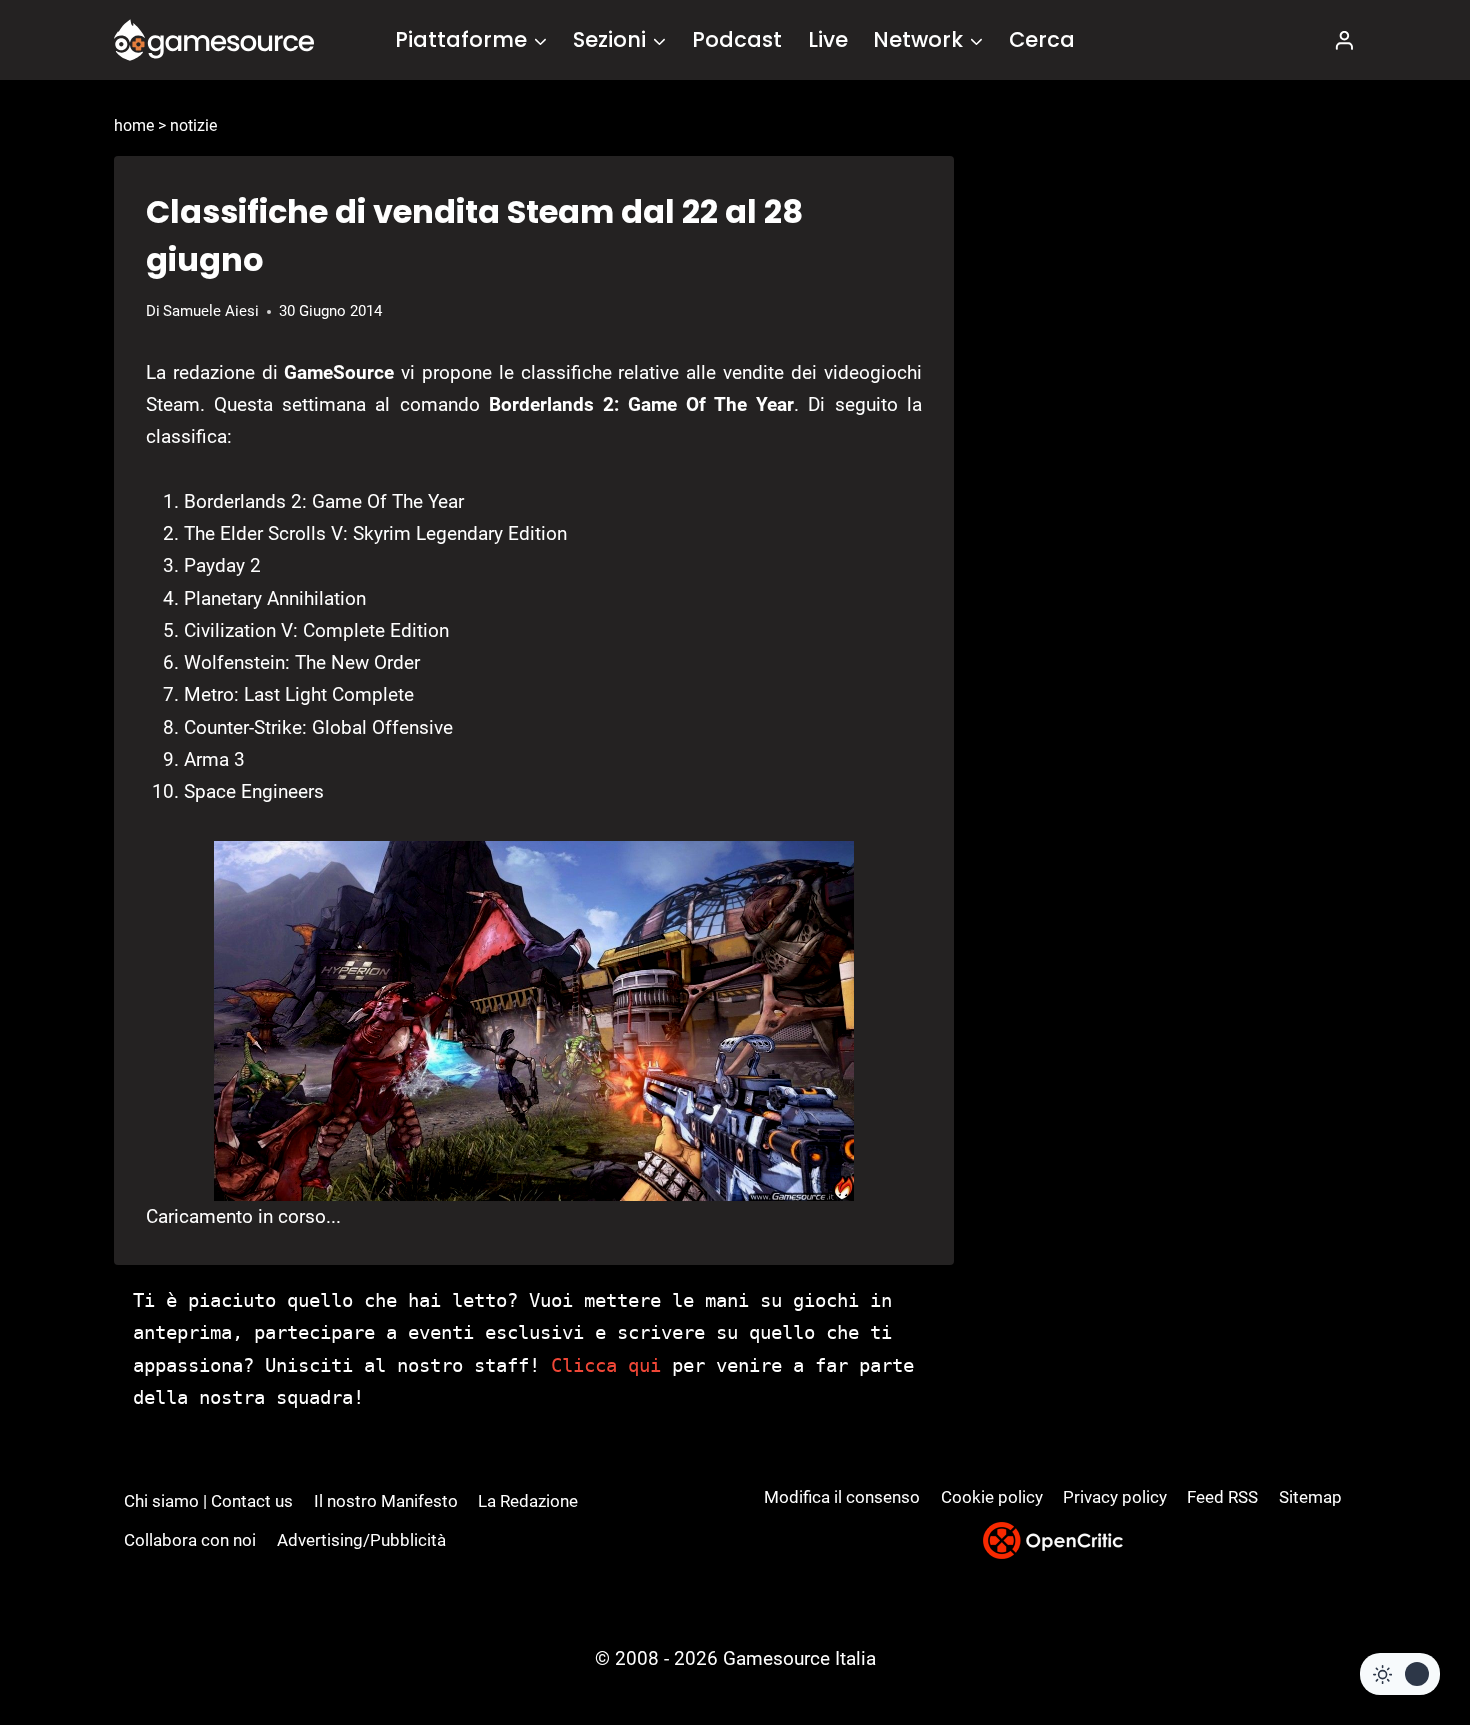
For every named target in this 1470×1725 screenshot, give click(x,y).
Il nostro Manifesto (386, 1501)
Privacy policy (1115, 1497)
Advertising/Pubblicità (361, 1540)
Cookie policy (992, 1497)
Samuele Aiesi (211, 311)
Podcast (737, 39)
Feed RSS (1222, 1497)
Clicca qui (606, 1365)
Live (828, 39)
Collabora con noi (190, 1540)
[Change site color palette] (1400, 1674)
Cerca (1042, 39)
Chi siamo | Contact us (208, 1501)
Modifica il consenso (842, 1497)
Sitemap (1310, 1497)
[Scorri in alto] (1401, 1635)
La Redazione (528, 1501)
